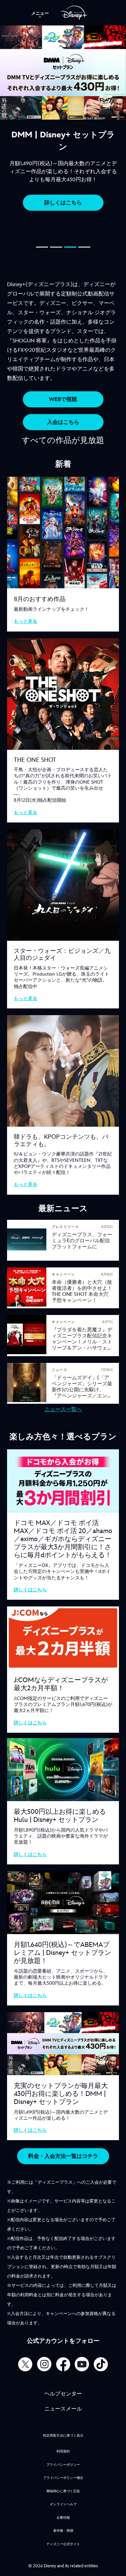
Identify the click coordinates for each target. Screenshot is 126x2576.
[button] (42, 248)
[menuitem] (40, 13)
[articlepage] (27, 1258)
